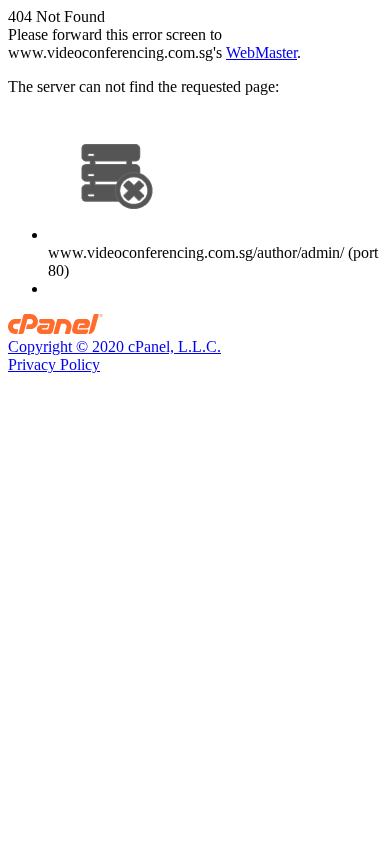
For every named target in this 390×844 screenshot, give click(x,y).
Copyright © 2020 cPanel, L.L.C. (114, 346)
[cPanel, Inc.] (55, 328)
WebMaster (261, 52)
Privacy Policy (54, 364)
